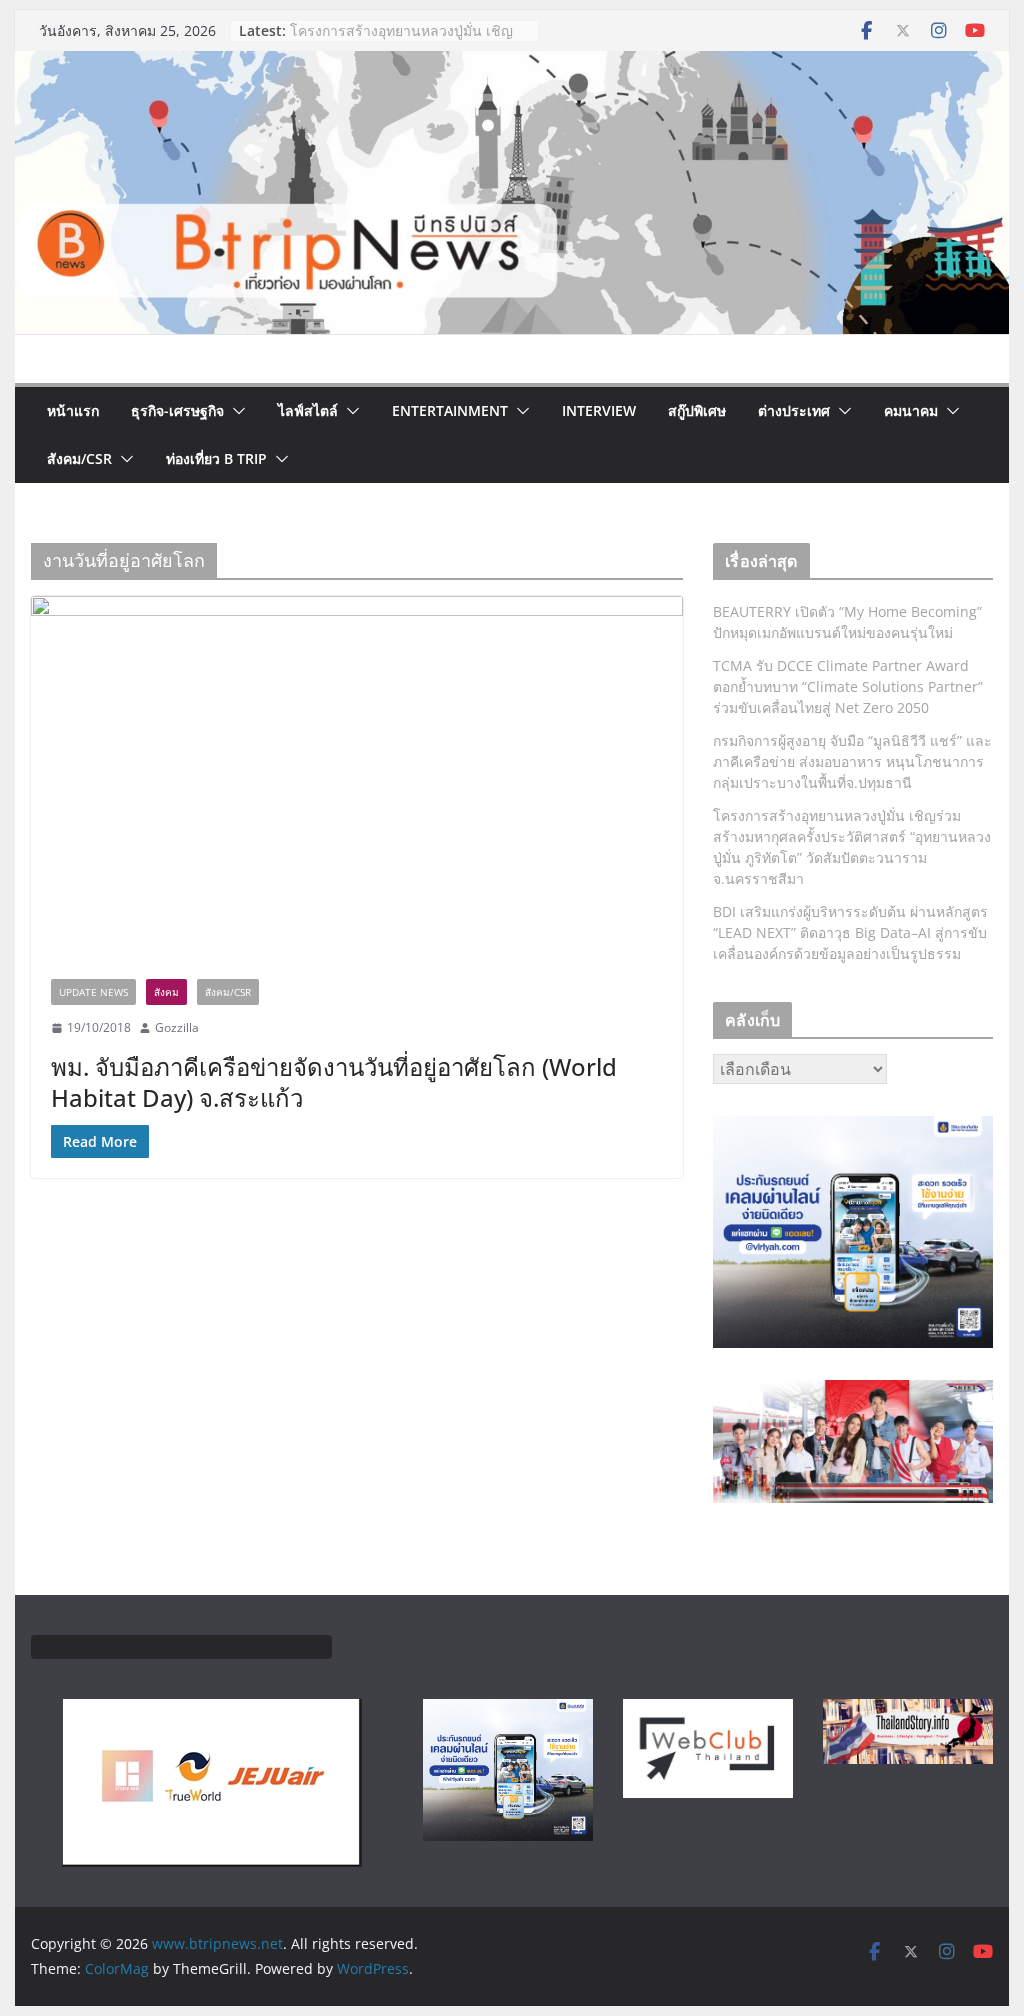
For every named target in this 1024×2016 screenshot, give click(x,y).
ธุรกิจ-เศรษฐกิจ (177, 410)
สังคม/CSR (79, 458)
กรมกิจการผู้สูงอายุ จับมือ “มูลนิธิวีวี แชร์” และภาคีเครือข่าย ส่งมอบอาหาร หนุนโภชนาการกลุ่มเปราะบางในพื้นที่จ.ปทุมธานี (852, 761)
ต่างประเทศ (794, 410)
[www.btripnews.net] (511, 65)
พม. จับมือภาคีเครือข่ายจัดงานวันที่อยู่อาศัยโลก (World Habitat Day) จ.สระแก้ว (334, 1082)
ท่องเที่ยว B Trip (216, 458)
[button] (235, 411)
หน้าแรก (73, 410)
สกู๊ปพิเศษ (697, 410)
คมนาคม (911, 410)
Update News (93, 992)
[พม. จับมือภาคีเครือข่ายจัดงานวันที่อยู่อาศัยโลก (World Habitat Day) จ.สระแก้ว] (357, 777)
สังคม (166, 992)
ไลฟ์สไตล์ (308, 410)
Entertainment (450, 410)
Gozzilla (177, 1027)
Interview (599, 410)
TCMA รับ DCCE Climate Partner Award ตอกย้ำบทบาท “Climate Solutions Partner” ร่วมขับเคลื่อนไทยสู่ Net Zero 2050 (848, 686)
